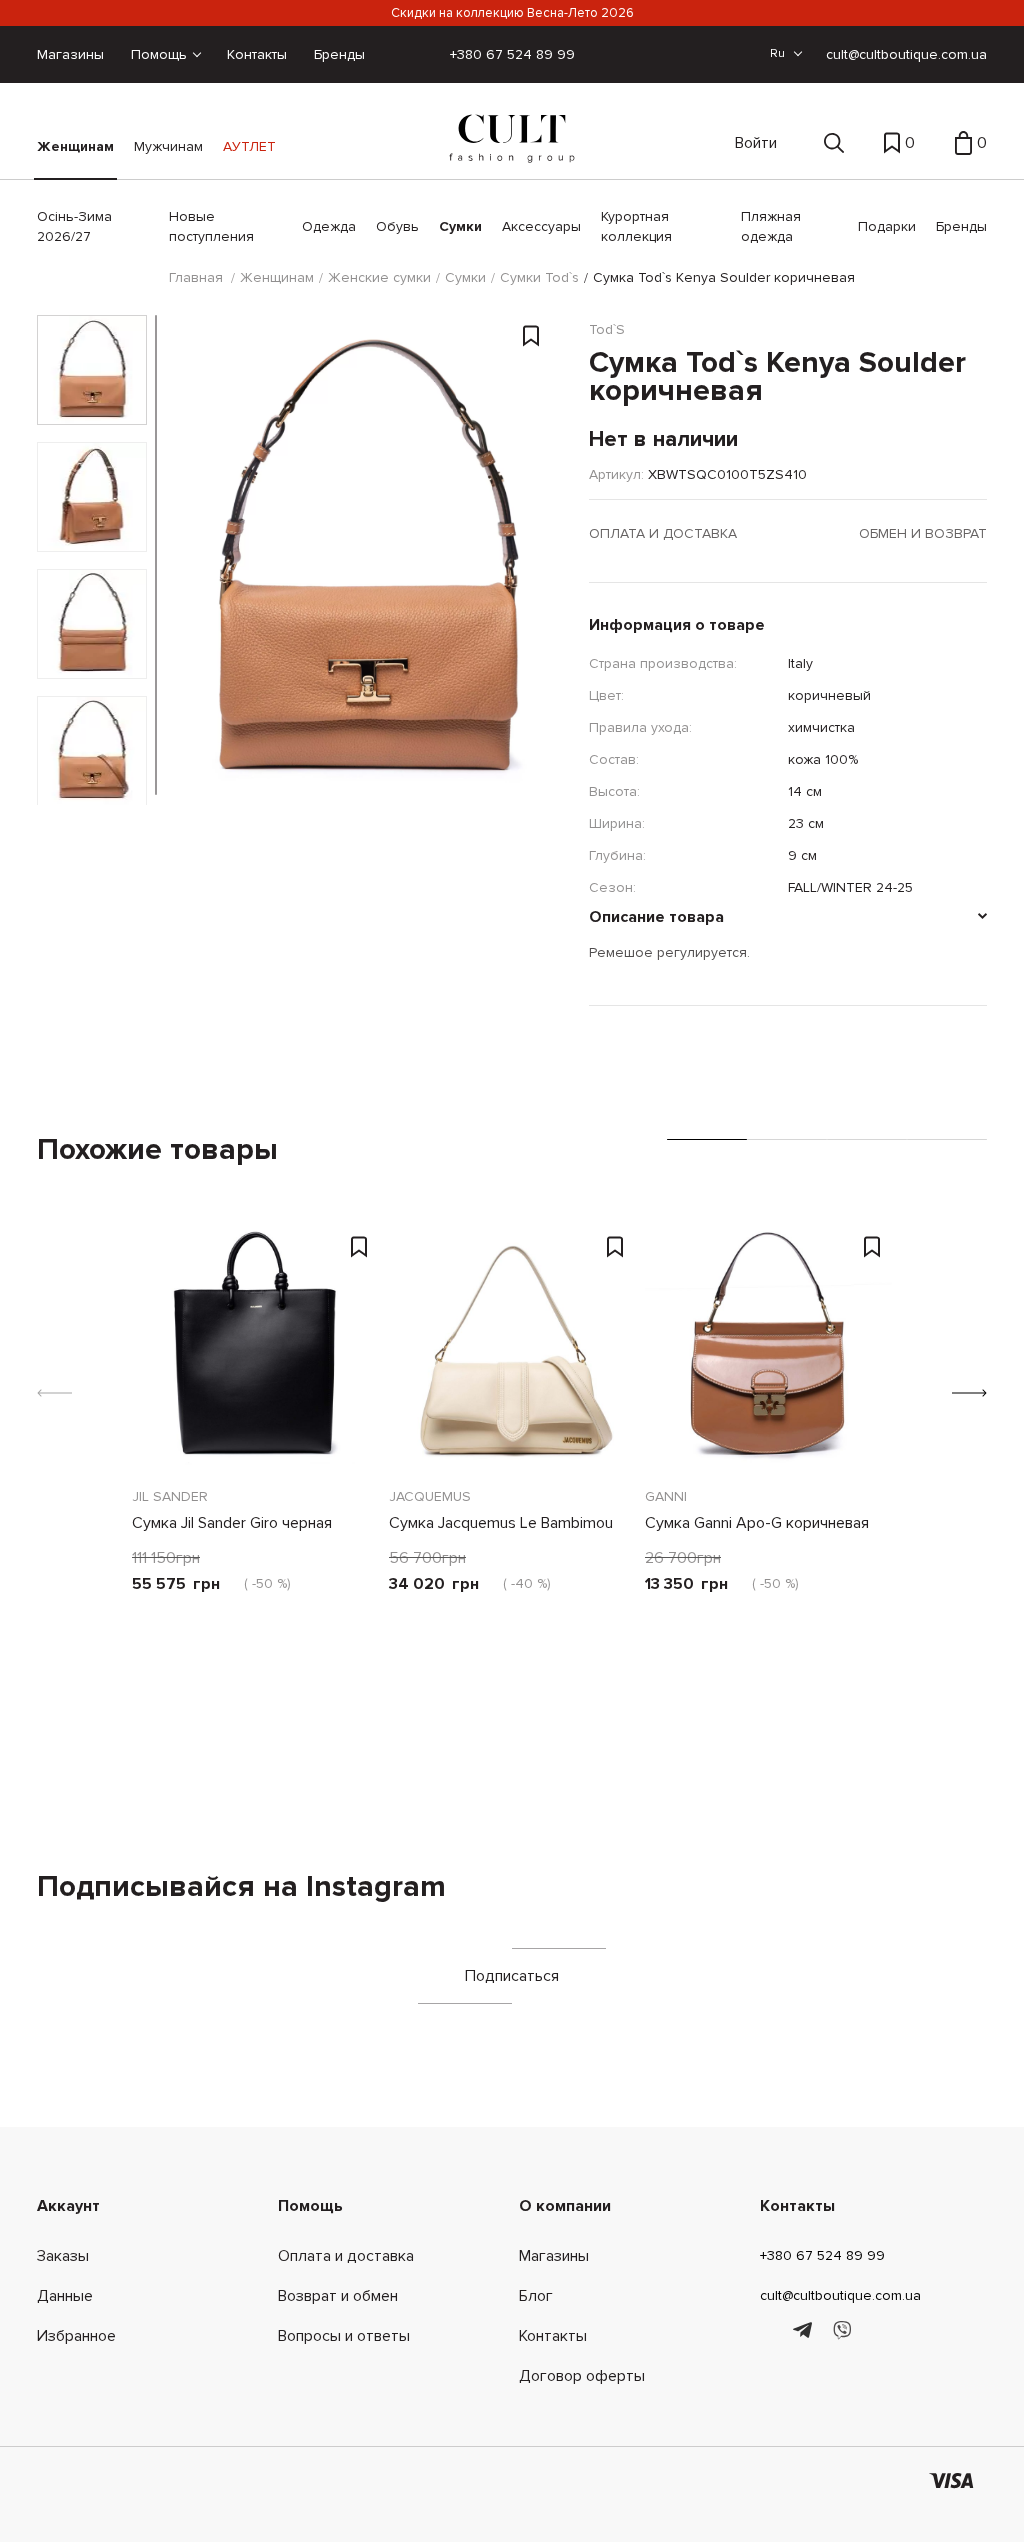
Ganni (666, 1496)
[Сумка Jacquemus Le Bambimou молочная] (512, 1349)
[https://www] (769, 2331)
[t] (805, 2331)
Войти (756, 143)
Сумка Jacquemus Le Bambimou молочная (501, 1536)
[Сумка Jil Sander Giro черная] (255, 1349)
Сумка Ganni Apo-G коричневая (757, 1523)
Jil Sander (170, 1496)
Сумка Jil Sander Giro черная (232, 1523)
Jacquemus (430, 1496)
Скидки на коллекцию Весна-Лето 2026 (512, 13)
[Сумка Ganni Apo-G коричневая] (768, 1349)
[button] (969, 1393)
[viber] (841, 2331)
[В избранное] (531, 339)
